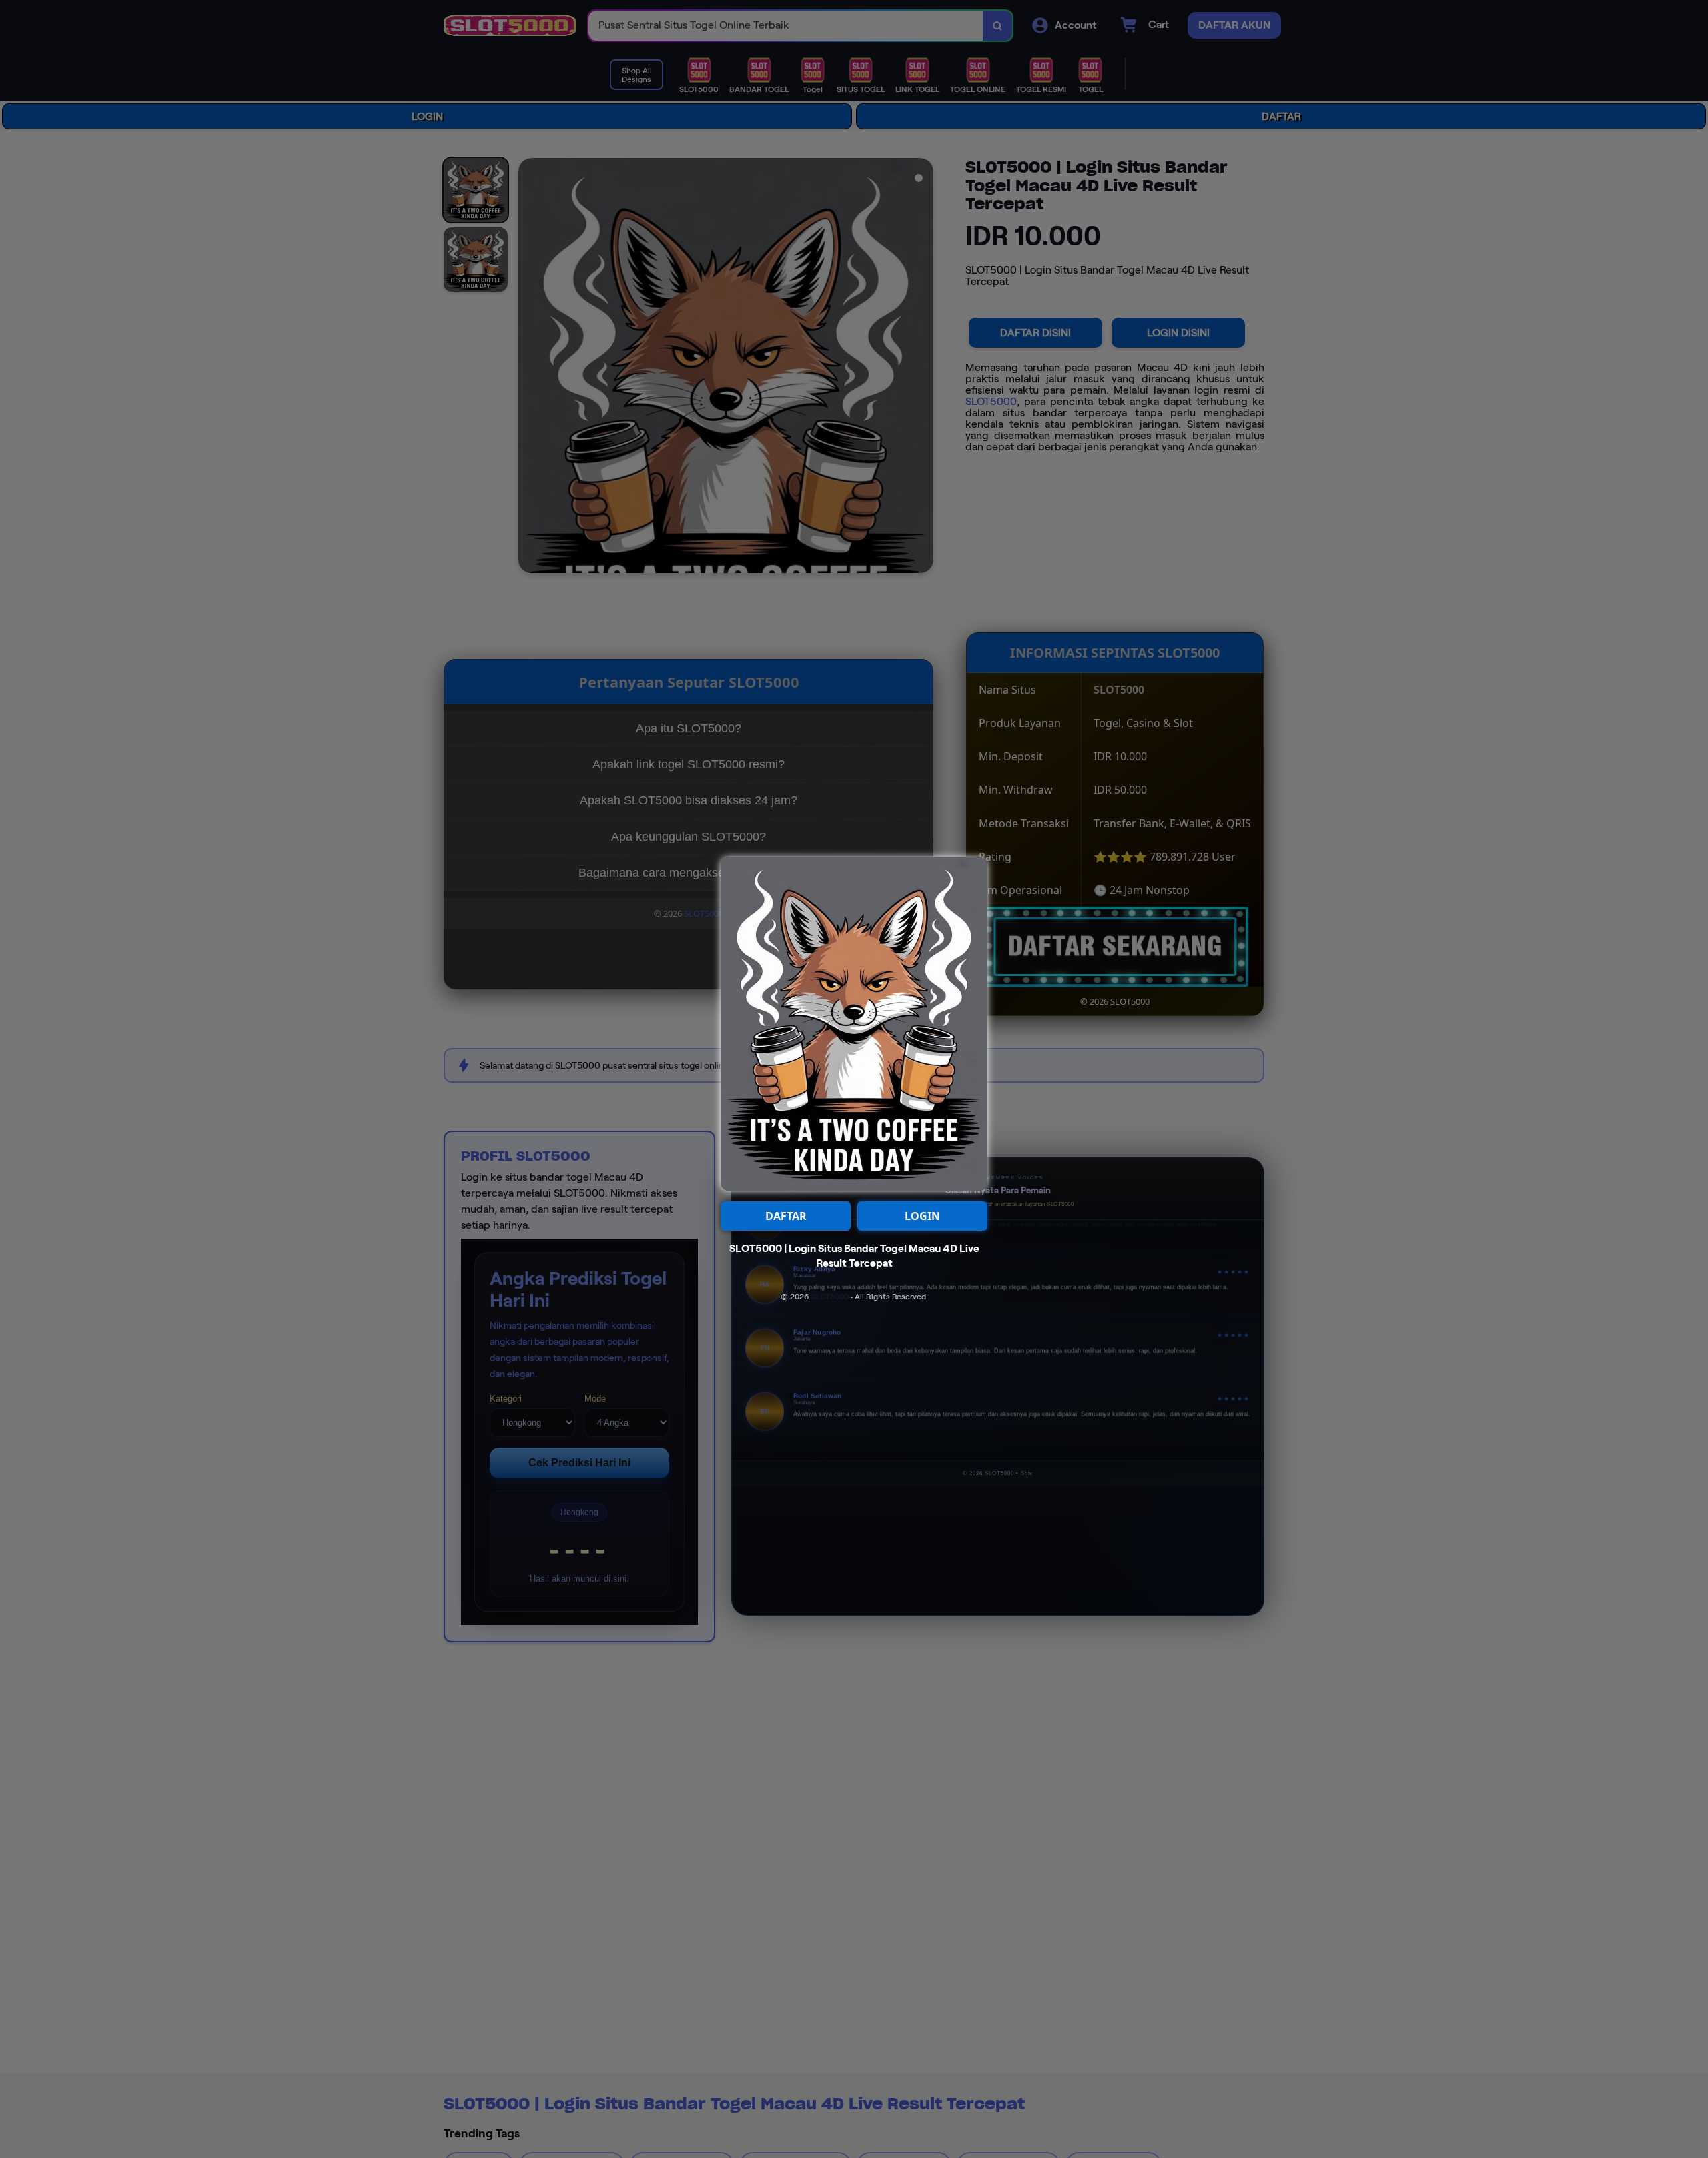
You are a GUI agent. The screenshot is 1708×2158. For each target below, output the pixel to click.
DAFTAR (786, 1216)
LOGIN (922, 1216)
